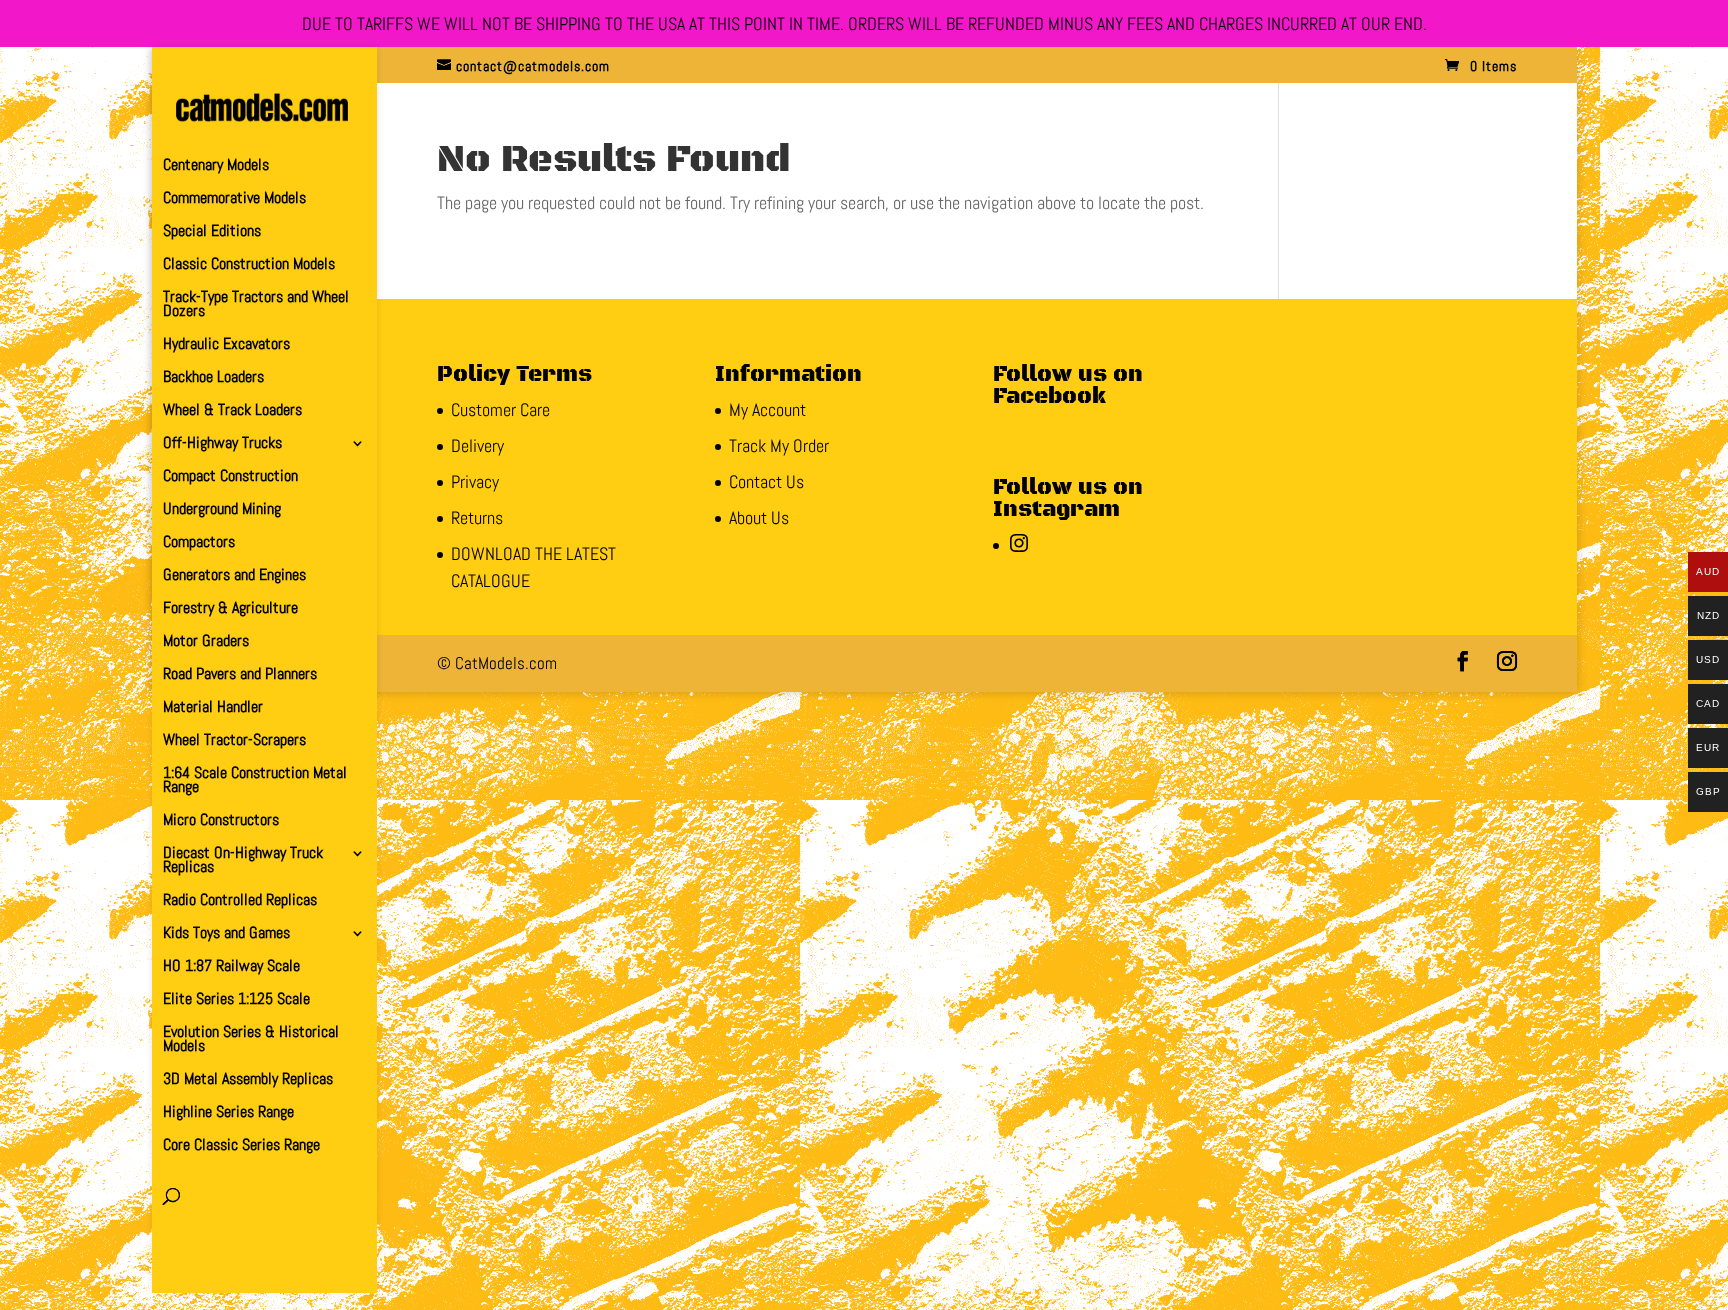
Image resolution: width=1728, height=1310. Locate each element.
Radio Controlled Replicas (240, 901)
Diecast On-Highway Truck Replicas (243, 861)
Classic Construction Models (249, 265)
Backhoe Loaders (213, 378)
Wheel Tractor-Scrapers (234, 741)
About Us (759, 517)
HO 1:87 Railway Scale (231, 967)
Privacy (475, 481)
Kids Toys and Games (226, 934)
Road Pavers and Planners (240, 675)
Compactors (199, 543)
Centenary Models (216, 166)
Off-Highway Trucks (222, 444)
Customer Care (500, 409)
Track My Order (779, 445)
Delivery (477, 445)
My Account (767, 409)
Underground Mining (222, 510)
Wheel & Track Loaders (232, 411)
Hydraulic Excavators (226, 345)
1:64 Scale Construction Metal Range (255, 781)
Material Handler (213, 708)
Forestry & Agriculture (230, 609)
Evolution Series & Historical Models (251, 1040)
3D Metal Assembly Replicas (248, 1080)
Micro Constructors (221, 821)
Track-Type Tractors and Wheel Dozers (256, 305)
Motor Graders (206, 642)
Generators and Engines (234, 576)
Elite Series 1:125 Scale (236, 1000)
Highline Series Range (228, 1113)
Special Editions (212, 232)
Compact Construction (230, 477)
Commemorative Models (234, 199)
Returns (477, 517)
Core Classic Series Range (241, 1146)
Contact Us (766, 481)
